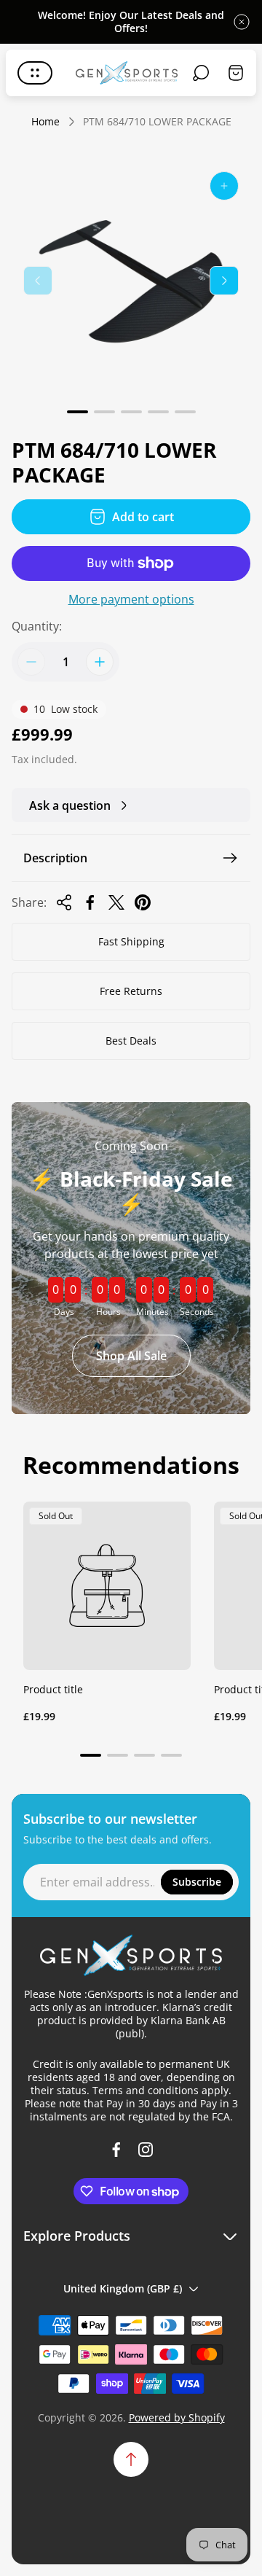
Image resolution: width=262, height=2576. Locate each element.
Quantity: (37, 626)
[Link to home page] (131, 1955)
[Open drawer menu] (35, 73)
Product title (53, 1689)
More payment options (131, 599)
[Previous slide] (38, 281)
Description (55, 858)
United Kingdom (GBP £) (123, 2288)
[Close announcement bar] (242, 22)
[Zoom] (224, 186)
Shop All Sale (131, 1356)
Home (45, 122)
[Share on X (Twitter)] (116, 902)
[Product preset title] (107, 1585)
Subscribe (197, 1882)
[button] (78, 412)
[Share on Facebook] (90, 902)
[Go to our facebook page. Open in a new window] (116, 2150)
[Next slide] (224, 281)
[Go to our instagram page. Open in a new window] (146, 2150)
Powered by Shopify (177, 2417)
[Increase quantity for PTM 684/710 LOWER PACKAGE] (100, 662)
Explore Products (77, 2236)
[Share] (64, 902)
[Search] (201, 73)
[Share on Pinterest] (143, 902)
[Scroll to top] (131, 2459)
